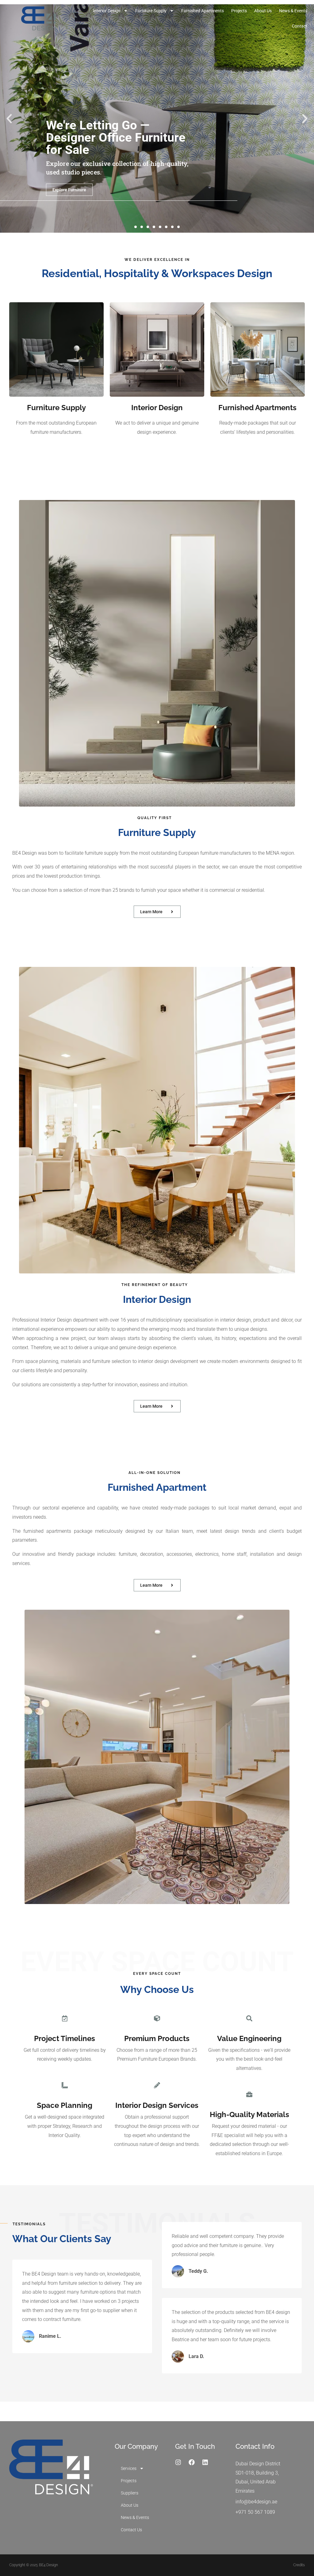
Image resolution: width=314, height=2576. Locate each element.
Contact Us (131, 2530)
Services (129, 2468)
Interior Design (107, 11)
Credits (299, 2565)
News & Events (293, 11)
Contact (300, 26)
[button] (9, 119)
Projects (239, 11)
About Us (263, 11)
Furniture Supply (151, 11)
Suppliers (130, 2493)
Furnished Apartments (203, 11)
